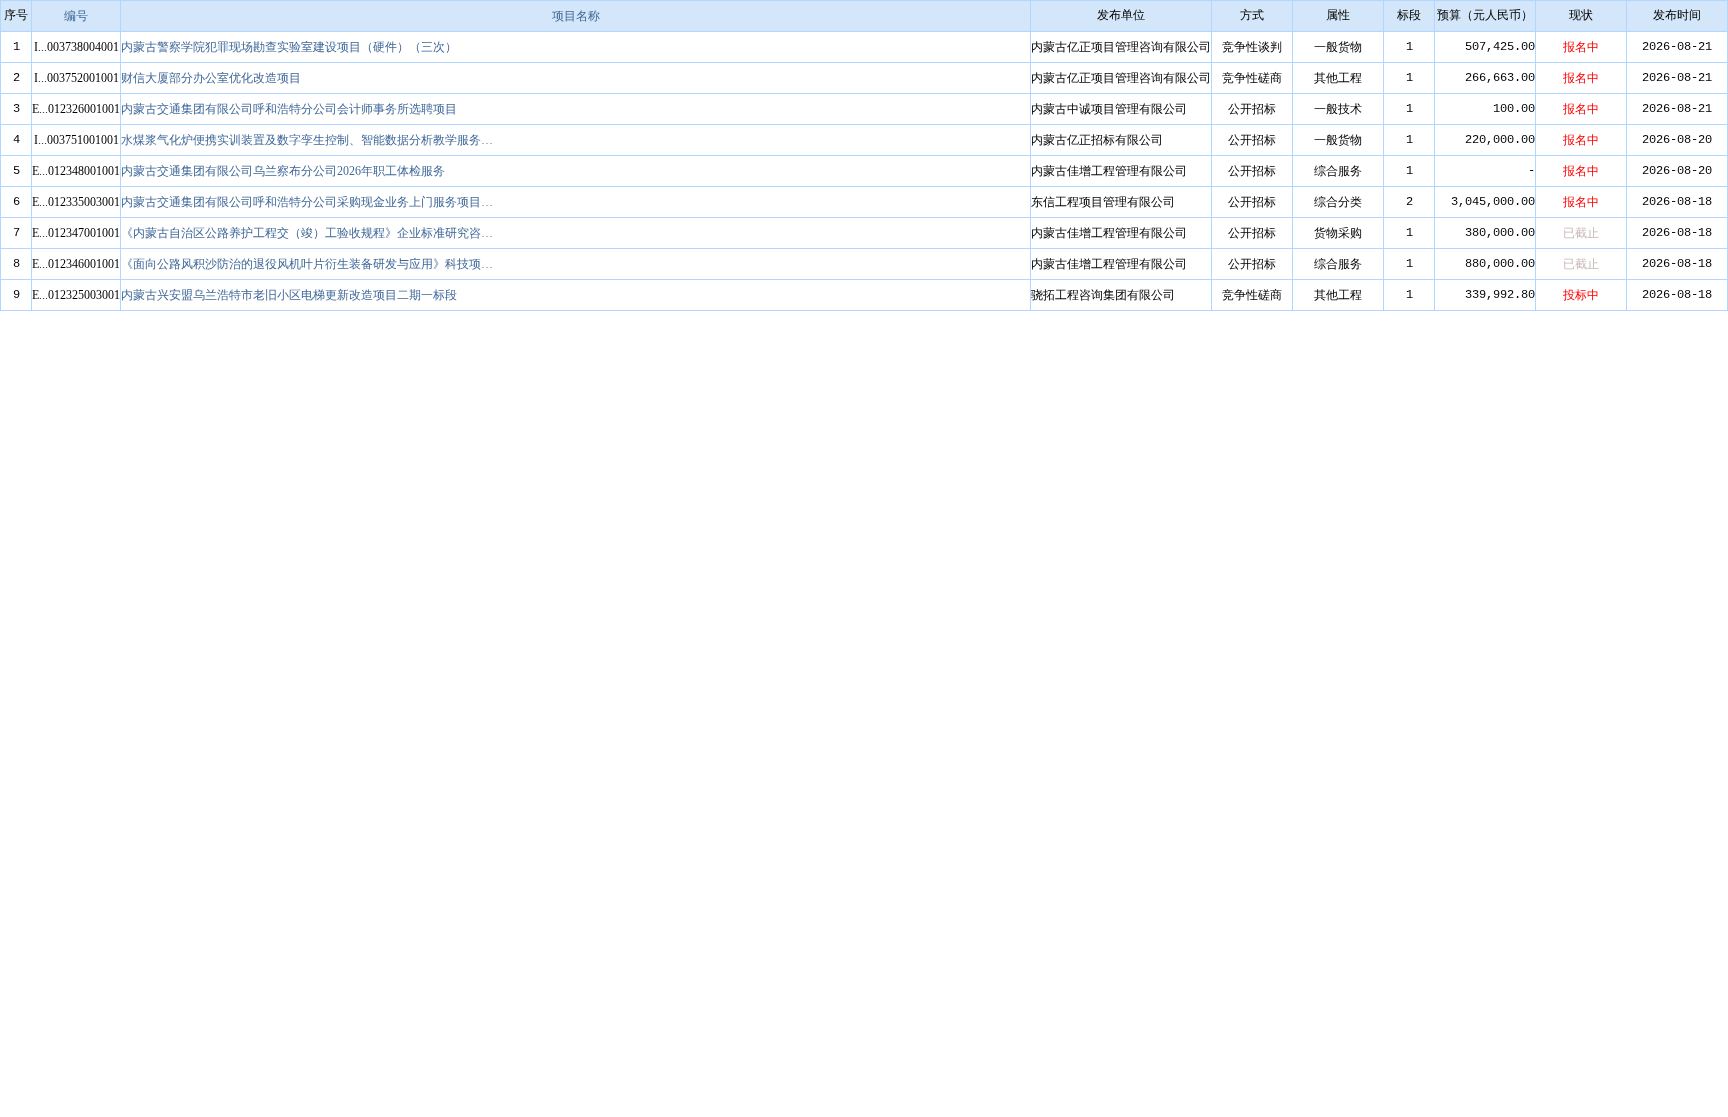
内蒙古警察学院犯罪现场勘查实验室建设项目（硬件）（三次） (289, 47)
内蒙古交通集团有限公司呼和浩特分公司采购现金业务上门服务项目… (307, 202)
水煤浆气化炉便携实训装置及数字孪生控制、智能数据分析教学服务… (307, 140)
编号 (76, 16)
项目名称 (576, 16)
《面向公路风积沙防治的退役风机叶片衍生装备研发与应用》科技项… (307, 264)
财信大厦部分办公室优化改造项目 (211, 78)
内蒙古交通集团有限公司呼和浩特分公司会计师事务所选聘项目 (289, 109)
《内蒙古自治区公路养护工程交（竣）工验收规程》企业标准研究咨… (307, 233)
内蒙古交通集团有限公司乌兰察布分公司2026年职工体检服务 (283, 171)
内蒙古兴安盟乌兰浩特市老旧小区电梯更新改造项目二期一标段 (289, 295)
